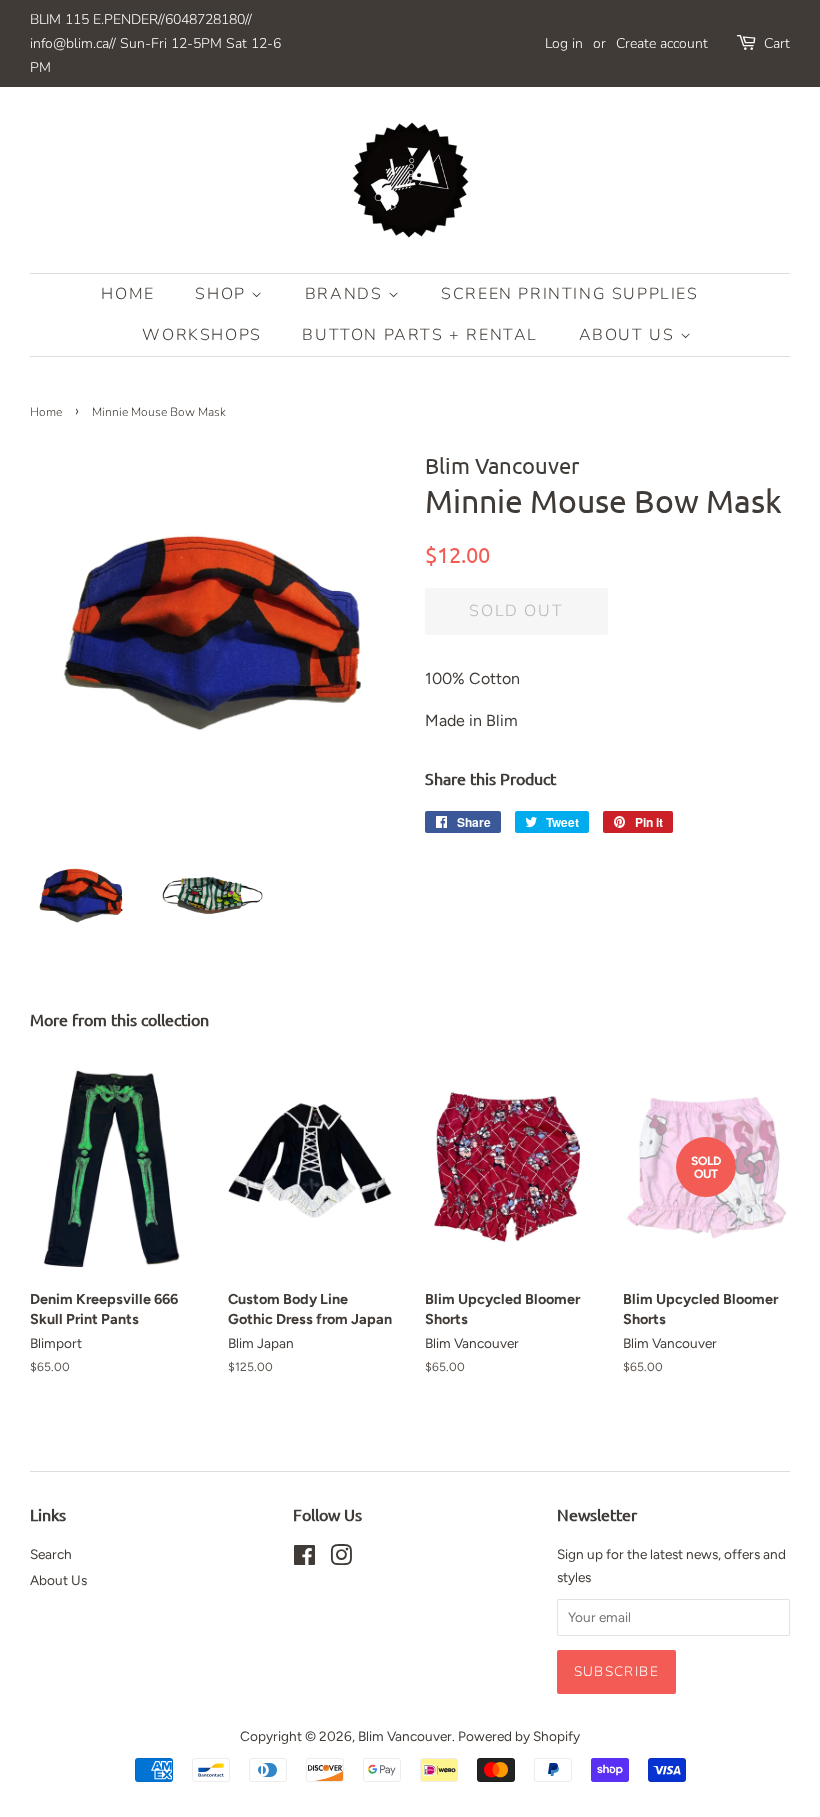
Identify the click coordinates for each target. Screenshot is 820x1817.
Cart (777, 43)
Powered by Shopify (519, 1736)
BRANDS (346, 294)
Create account (662, 43)
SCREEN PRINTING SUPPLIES (569, 294)
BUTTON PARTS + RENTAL (420, 335)
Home (127, 294)
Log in (564, 43)
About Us (629, 335)
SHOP (223, 294)
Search (51, 1554)
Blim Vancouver (405, 1736)
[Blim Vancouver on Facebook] (304, 1559)
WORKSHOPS (201, 335)
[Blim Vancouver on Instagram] (341, 1559)
